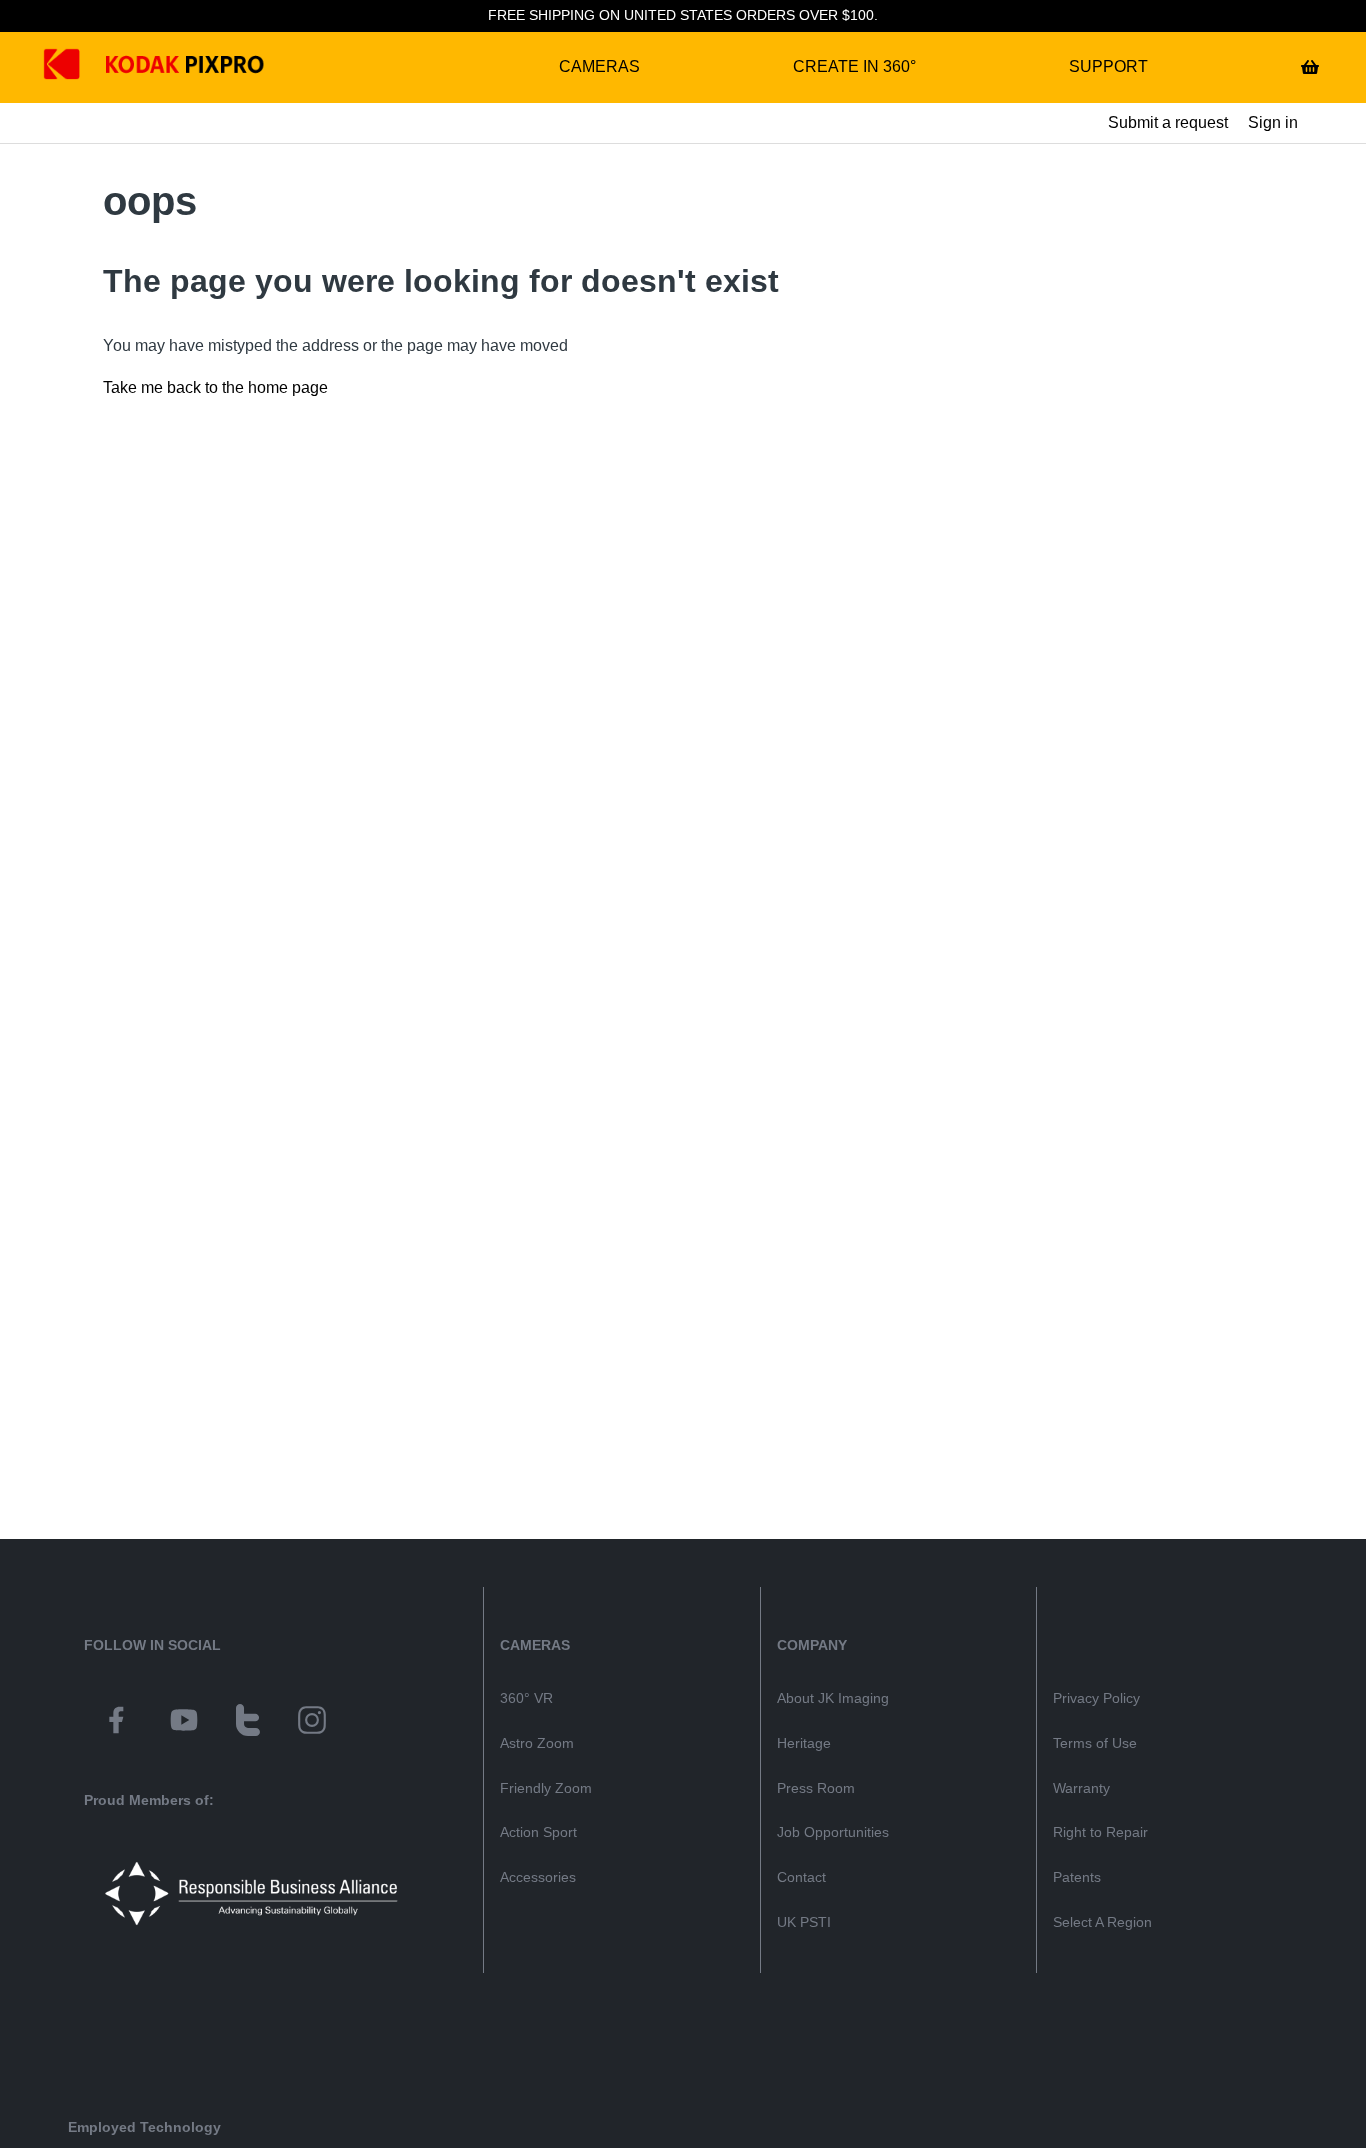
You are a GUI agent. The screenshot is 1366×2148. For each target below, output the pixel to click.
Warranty (1081, 1788)
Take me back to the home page (215, 387)
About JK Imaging (833, 1698)
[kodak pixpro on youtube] (184, 1723)
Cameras (599, 66)
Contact (801, 1877)
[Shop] (1310, 67)
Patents (1077, 1877)
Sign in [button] (1273, 122)
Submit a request (1168, 122)
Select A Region (1102, 1922)
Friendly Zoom (546, 1788)
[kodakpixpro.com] (76, 67)
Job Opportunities (833, 1832)
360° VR (526, 1698)
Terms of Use (1095, 1743)
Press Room (816, 1788)
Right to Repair (1100, 1832)
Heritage (804, 1743)
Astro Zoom (537, 1743)
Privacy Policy (1096, 1698)
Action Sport (538, 1832)
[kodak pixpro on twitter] (248, 1723)
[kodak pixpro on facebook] (116, 1723)
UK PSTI (804, 1922)
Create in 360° (854, 66)
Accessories (538, 1877)
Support (1108, 66)
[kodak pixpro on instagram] (312, 1723)
